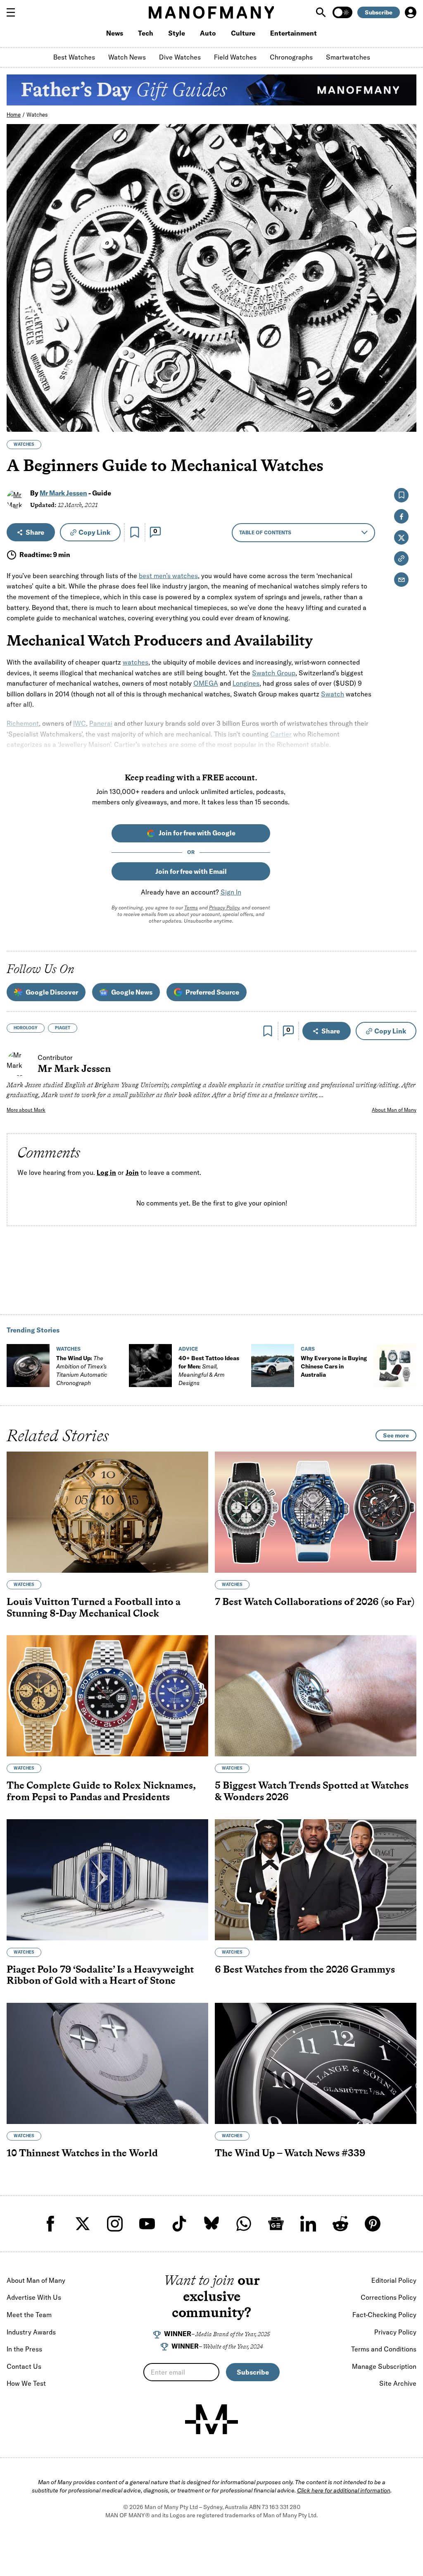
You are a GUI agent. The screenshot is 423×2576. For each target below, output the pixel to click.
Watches (37, 115)
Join (132, 1172)
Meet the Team (29, 2315)
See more (396, 1435)
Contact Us (24, 2366)
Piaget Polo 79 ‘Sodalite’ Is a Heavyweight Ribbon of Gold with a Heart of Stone (100, 1975)
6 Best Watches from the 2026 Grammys (305, 1969)
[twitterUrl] (83, 2224)
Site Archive (398, 2383)
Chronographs (291, 57)
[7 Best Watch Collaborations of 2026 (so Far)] (316, 1512)
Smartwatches (348, 57)
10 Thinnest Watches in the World (82, 2153)
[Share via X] (405, 386)
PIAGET (63, 1028)
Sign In (231, 892)
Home (14, 115)
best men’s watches (168, 576)
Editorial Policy (394, 2280)
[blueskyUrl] (211, 2224)
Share (35, 532)
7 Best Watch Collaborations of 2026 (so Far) (315, 1601)
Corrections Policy (389, 2297)
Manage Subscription (384, 2366)
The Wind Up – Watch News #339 (290, 2153)
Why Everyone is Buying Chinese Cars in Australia (334, 1366)
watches (135, 662)
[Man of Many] (211, 2419)
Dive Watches (180, 57)
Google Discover (52, 992)
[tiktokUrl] (179, 2224)
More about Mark (26, 1110)
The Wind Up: (82, 1371)
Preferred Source (212, 992)
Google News (132, 992)
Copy (94, 532)
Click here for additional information (344, 2490)
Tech (146, 33)
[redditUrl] (340, 2224)
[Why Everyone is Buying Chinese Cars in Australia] (273, 1366)
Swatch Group (274, 673)
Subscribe (379, 12)
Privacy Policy (224, 908)
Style (177, 33)
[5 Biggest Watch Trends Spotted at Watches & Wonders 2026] (316, 1696)
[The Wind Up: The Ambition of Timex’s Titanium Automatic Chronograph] (28, 1366)
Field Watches (235, 57)
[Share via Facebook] (405, 368)
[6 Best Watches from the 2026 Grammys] (316, 1880)
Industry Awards (31, 2332)
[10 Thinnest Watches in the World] (107, 2063)
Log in (106, 1172)
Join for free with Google (197, 833)
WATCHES (24, 444)
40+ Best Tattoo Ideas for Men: (209, 1371)
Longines (246, 683)
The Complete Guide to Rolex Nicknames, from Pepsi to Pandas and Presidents (101, 1791)
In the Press (24, 2349)
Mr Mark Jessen (63, 493)
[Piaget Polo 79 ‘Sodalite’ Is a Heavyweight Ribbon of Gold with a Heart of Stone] (107, 1880)
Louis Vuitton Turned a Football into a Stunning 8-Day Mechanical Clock (94, 1607)
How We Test (26, 2383)
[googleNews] (276, 2224)
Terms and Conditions (384, 2349)
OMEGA (206, 683)
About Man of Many (394, 1110)
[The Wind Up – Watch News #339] (316, 2063)
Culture (243, 33)
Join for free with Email (191, 871)
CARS (308, 1349)
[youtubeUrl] (147, 2224)
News (115, 33)
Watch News (127, 57)
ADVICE (188, 1349)
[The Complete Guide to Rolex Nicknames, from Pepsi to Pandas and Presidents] (107, 1696)
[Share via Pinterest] (405, 403)
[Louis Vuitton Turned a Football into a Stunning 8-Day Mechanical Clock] (107, 1512)
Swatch (333, 694)
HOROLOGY (26, 1028)
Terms (191, 908)
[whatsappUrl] (244, 2224)
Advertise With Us (34, 2297)
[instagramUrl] (115, 2224)
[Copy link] (405, 421)
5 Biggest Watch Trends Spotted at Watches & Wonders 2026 (312, 1791)
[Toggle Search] (322, 12)
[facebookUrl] (50, 2224)
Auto (208, 33)
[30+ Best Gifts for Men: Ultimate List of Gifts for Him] (395, 1366)
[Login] (411, 12)
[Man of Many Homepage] (211, 12)
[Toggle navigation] (14, 12)
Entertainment (293, 33)
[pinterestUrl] (373, 2224)
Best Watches (74, 57)
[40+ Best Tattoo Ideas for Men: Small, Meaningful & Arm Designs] (150, 1366)
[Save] (135, 532)
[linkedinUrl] (308, 2224)
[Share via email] (401, 580)
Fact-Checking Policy (384, 2315)
